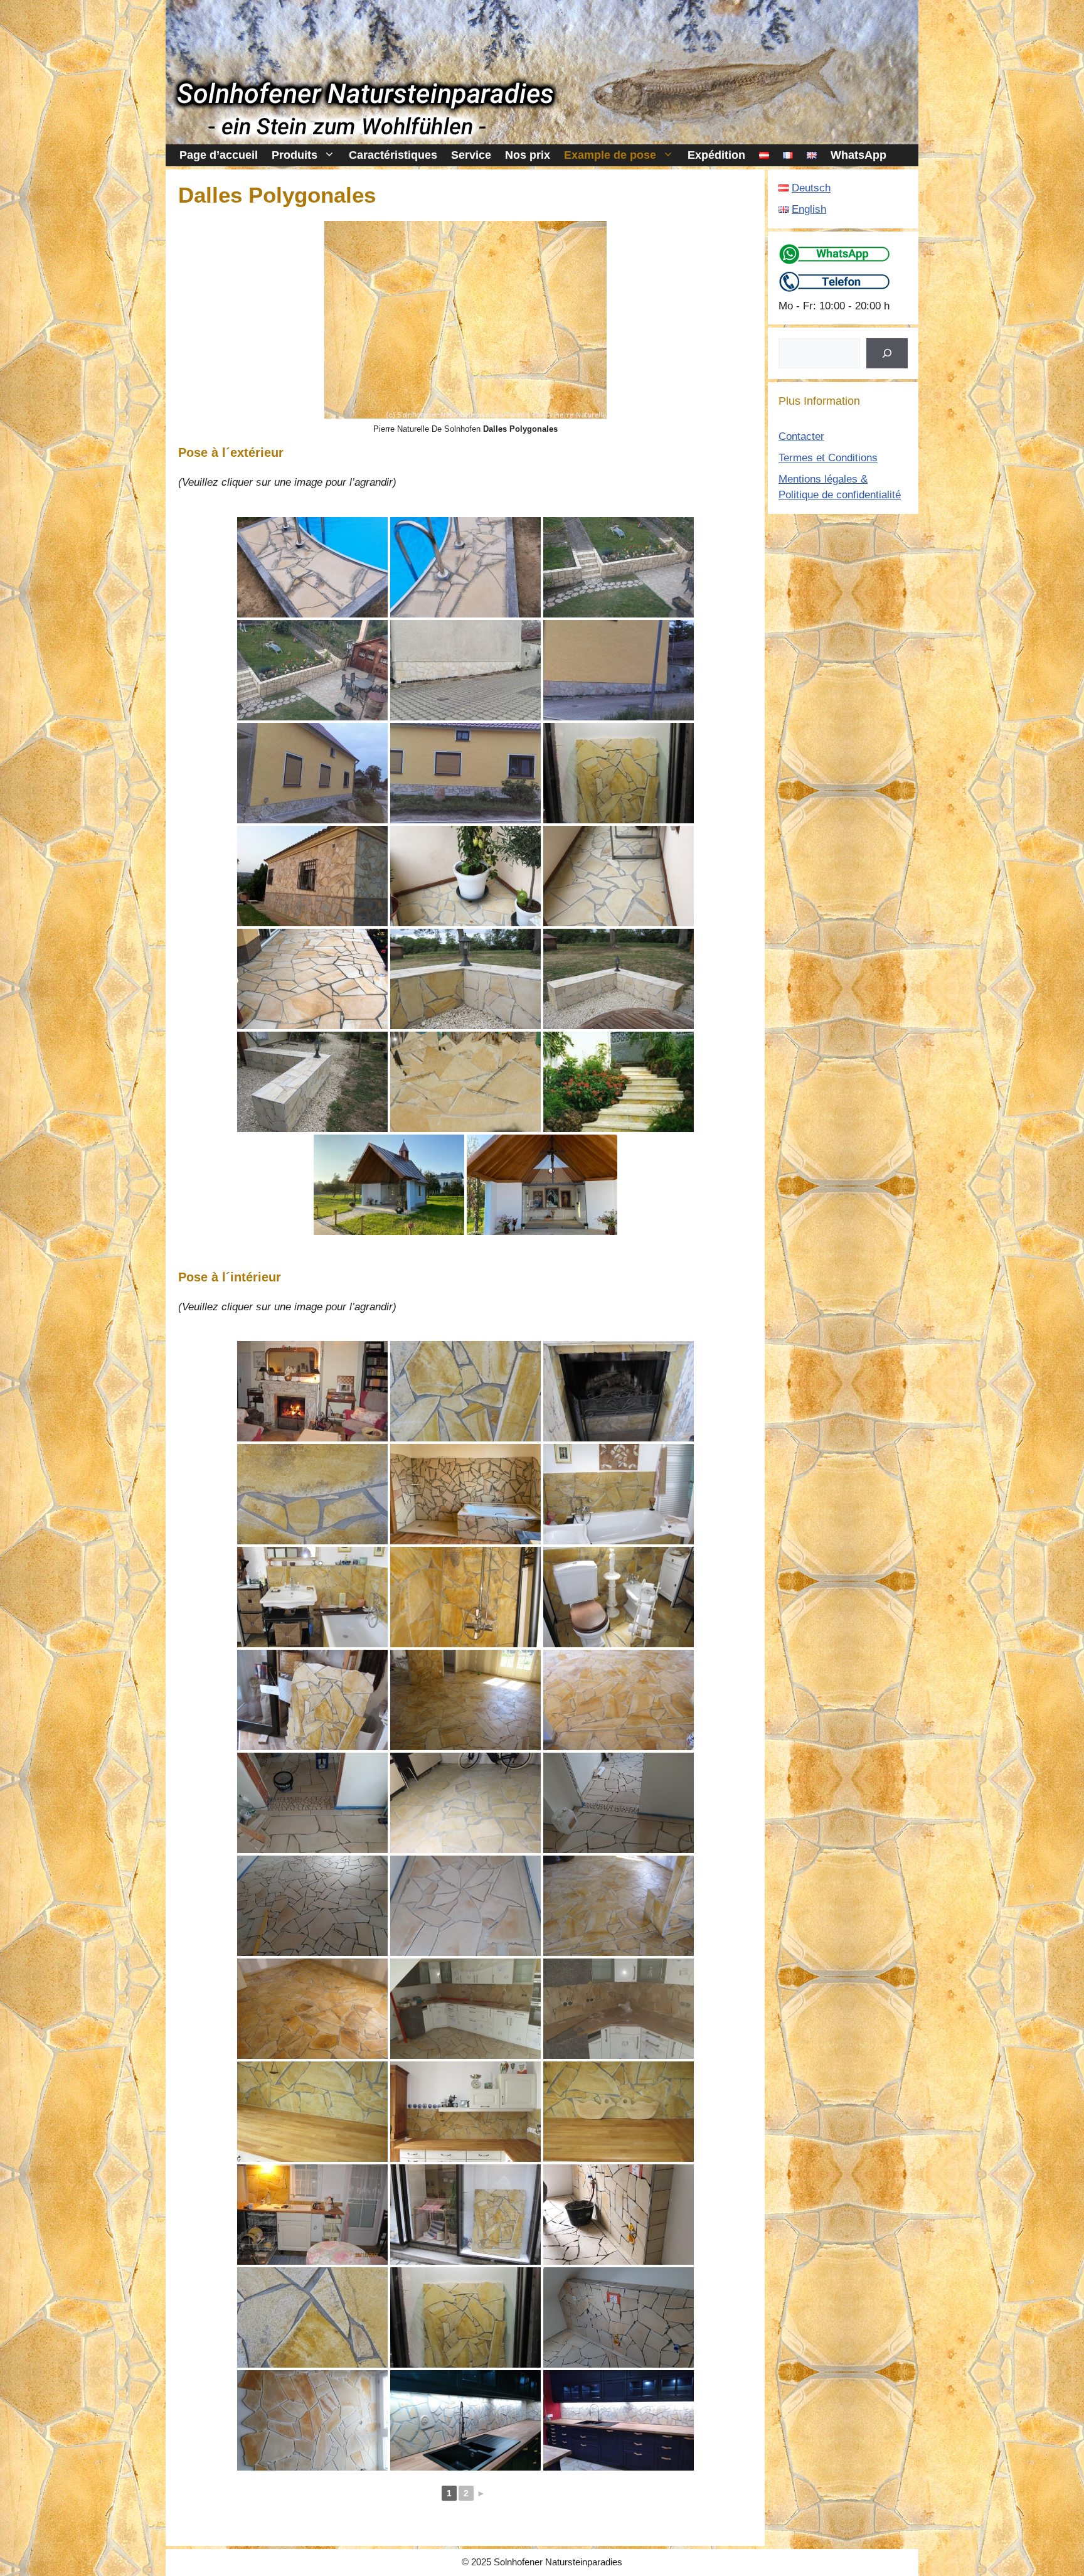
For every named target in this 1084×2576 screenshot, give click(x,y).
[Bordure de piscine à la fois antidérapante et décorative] (312, 567)
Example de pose (610, 155)
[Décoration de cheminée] (312, 1391)
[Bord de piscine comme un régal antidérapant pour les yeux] (465, 567)
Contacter (801, 436)
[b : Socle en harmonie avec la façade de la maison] (619, 670)
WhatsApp (858, 155)
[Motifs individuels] (312, 1494)
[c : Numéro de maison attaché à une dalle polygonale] (312, 773)
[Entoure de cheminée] (619, 1391)
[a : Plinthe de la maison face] (465, 670)
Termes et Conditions (828, 458)
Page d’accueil (219, 155)
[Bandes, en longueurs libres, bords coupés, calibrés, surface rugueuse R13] (389, 1185)
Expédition (716, 155)
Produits (295, 155)
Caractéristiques (393, 155)
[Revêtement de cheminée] (465, 1391)
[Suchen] (887, 353)
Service (471, 155)
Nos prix (528, 155)
